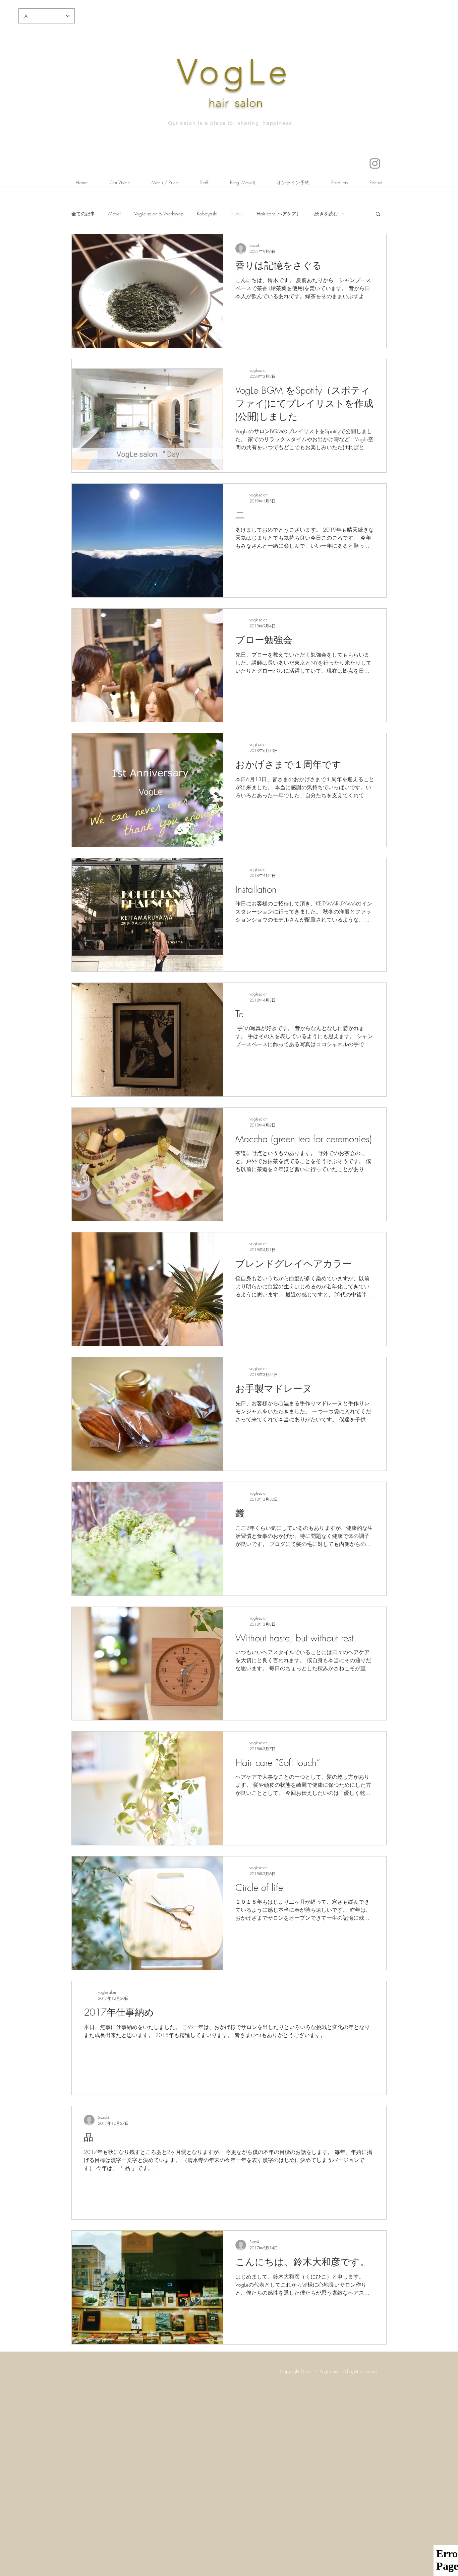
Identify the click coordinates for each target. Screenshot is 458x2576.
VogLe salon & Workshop (159, 214)
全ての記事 (83, 214)
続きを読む (326, 214)
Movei (114, 214)
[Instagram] (375, 163)
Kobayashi (207, 214)
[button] (378, 215)
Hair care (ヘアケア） (279, 214)
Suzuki (237, 214)
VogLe (234, 72)
